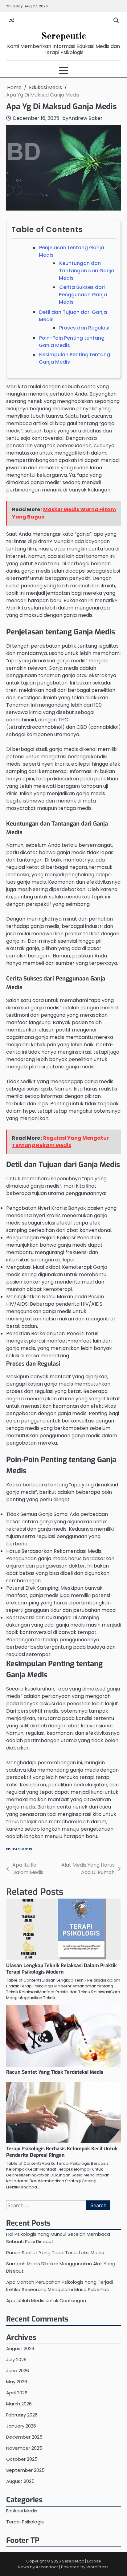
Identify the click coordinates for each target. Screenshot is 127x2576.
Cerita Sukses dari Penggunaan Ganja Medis (83, 295)
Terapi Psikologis (25, 2522)
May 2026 (17, 2382)
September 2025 (25, 2470)
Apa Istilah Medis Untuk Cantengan (46, 2300)
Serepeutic (64, 36)
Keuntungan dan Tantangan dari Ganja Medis (87, 271)
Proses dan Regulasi (84, 328)
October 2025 (22, 2459)
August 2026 (20, 2348)
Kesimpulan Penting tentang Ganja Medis (74, 358)
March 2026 (19, 2404)
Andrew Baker (86, 118)
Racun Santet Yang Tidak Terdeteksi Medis (55, 2072)
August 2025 (20, 2481)
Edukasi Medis (19, 1849)
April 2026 (17, 2393)
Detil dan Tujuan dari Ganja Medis (73, 316)
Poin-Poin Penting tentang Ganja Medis (72, 342)
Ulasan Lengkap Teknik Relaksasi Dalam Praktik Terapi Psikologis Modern (61, 1969)
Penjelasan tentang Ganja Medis (72, 251)
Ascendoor (47, 2567)
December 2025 (24, 2437)
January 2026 (21, 2426)
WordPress (97, 2567)
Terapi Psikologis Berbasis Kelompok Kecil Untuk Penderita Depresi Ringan (62, 2152)
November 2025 (24, 2448)
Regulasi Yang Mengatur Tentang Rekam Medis (60, 1142)
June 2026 (18, 2371)
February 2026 (22, 2415)
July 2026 (16, 2359)
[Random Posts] (11, 21)
